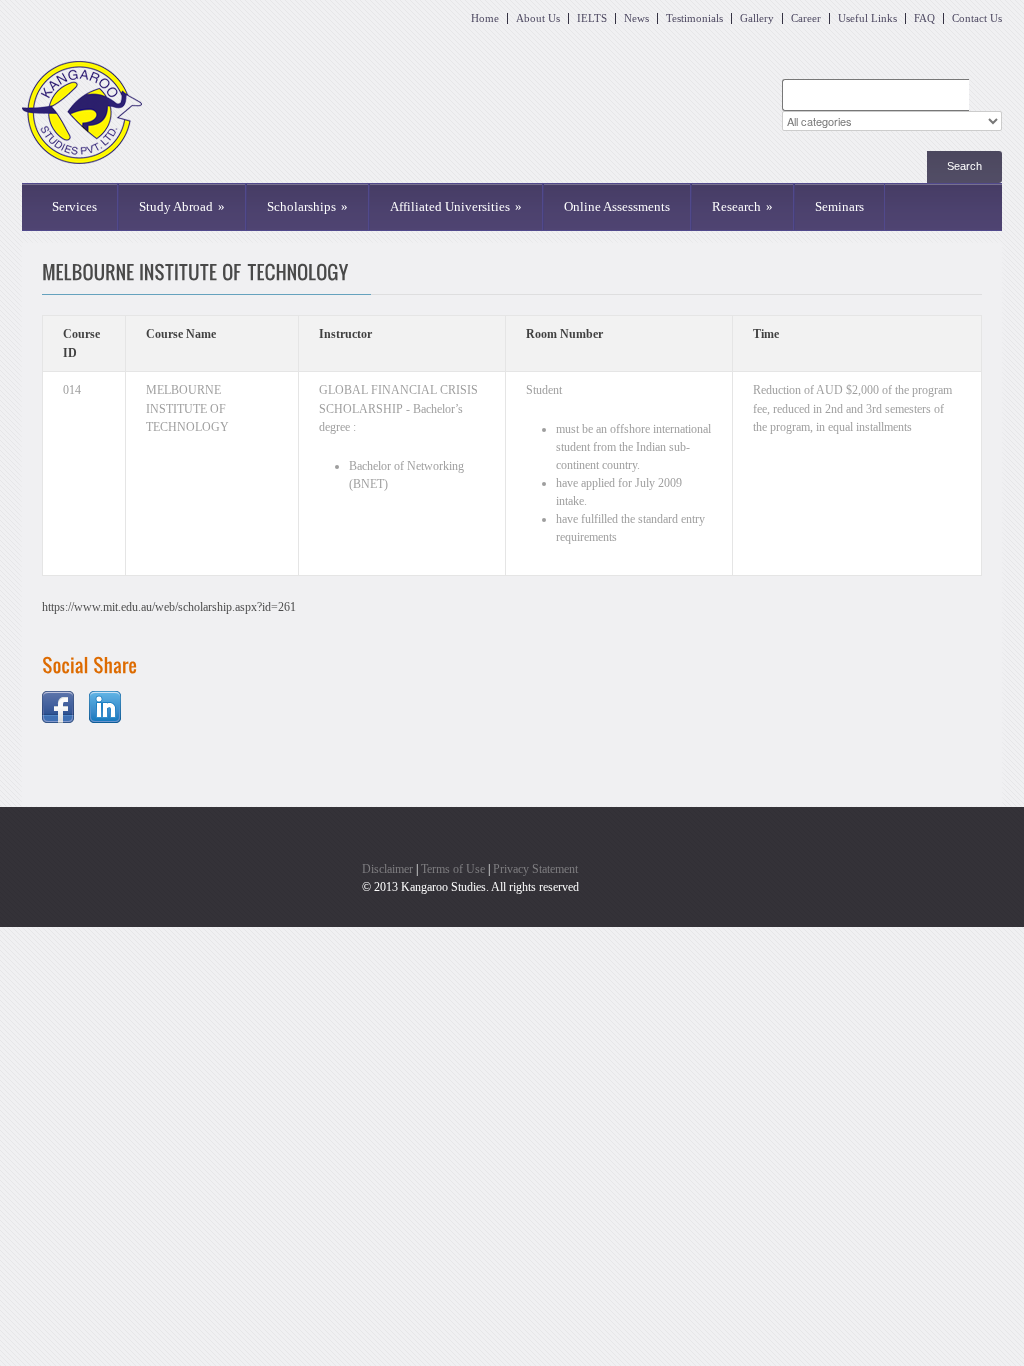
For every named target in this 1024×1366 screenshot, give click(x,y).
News (636, 18)
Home (485, 18)
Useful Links (867, 18)
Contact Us (977, 18)
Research (742, 206)
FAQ (924, 18)
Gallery (757, 18)
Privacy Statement (535, 869)
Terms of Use (453, 869)
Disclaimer (387, 869)
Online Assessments (617, 206)
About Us (538, 18)
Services (74, 206)
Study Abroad (182, 206)
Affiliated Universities (456, 206)
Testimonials (694, 18)
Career (806, 18)
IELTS (592, 18)
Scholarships (307, 206)
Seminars (839, 206)
